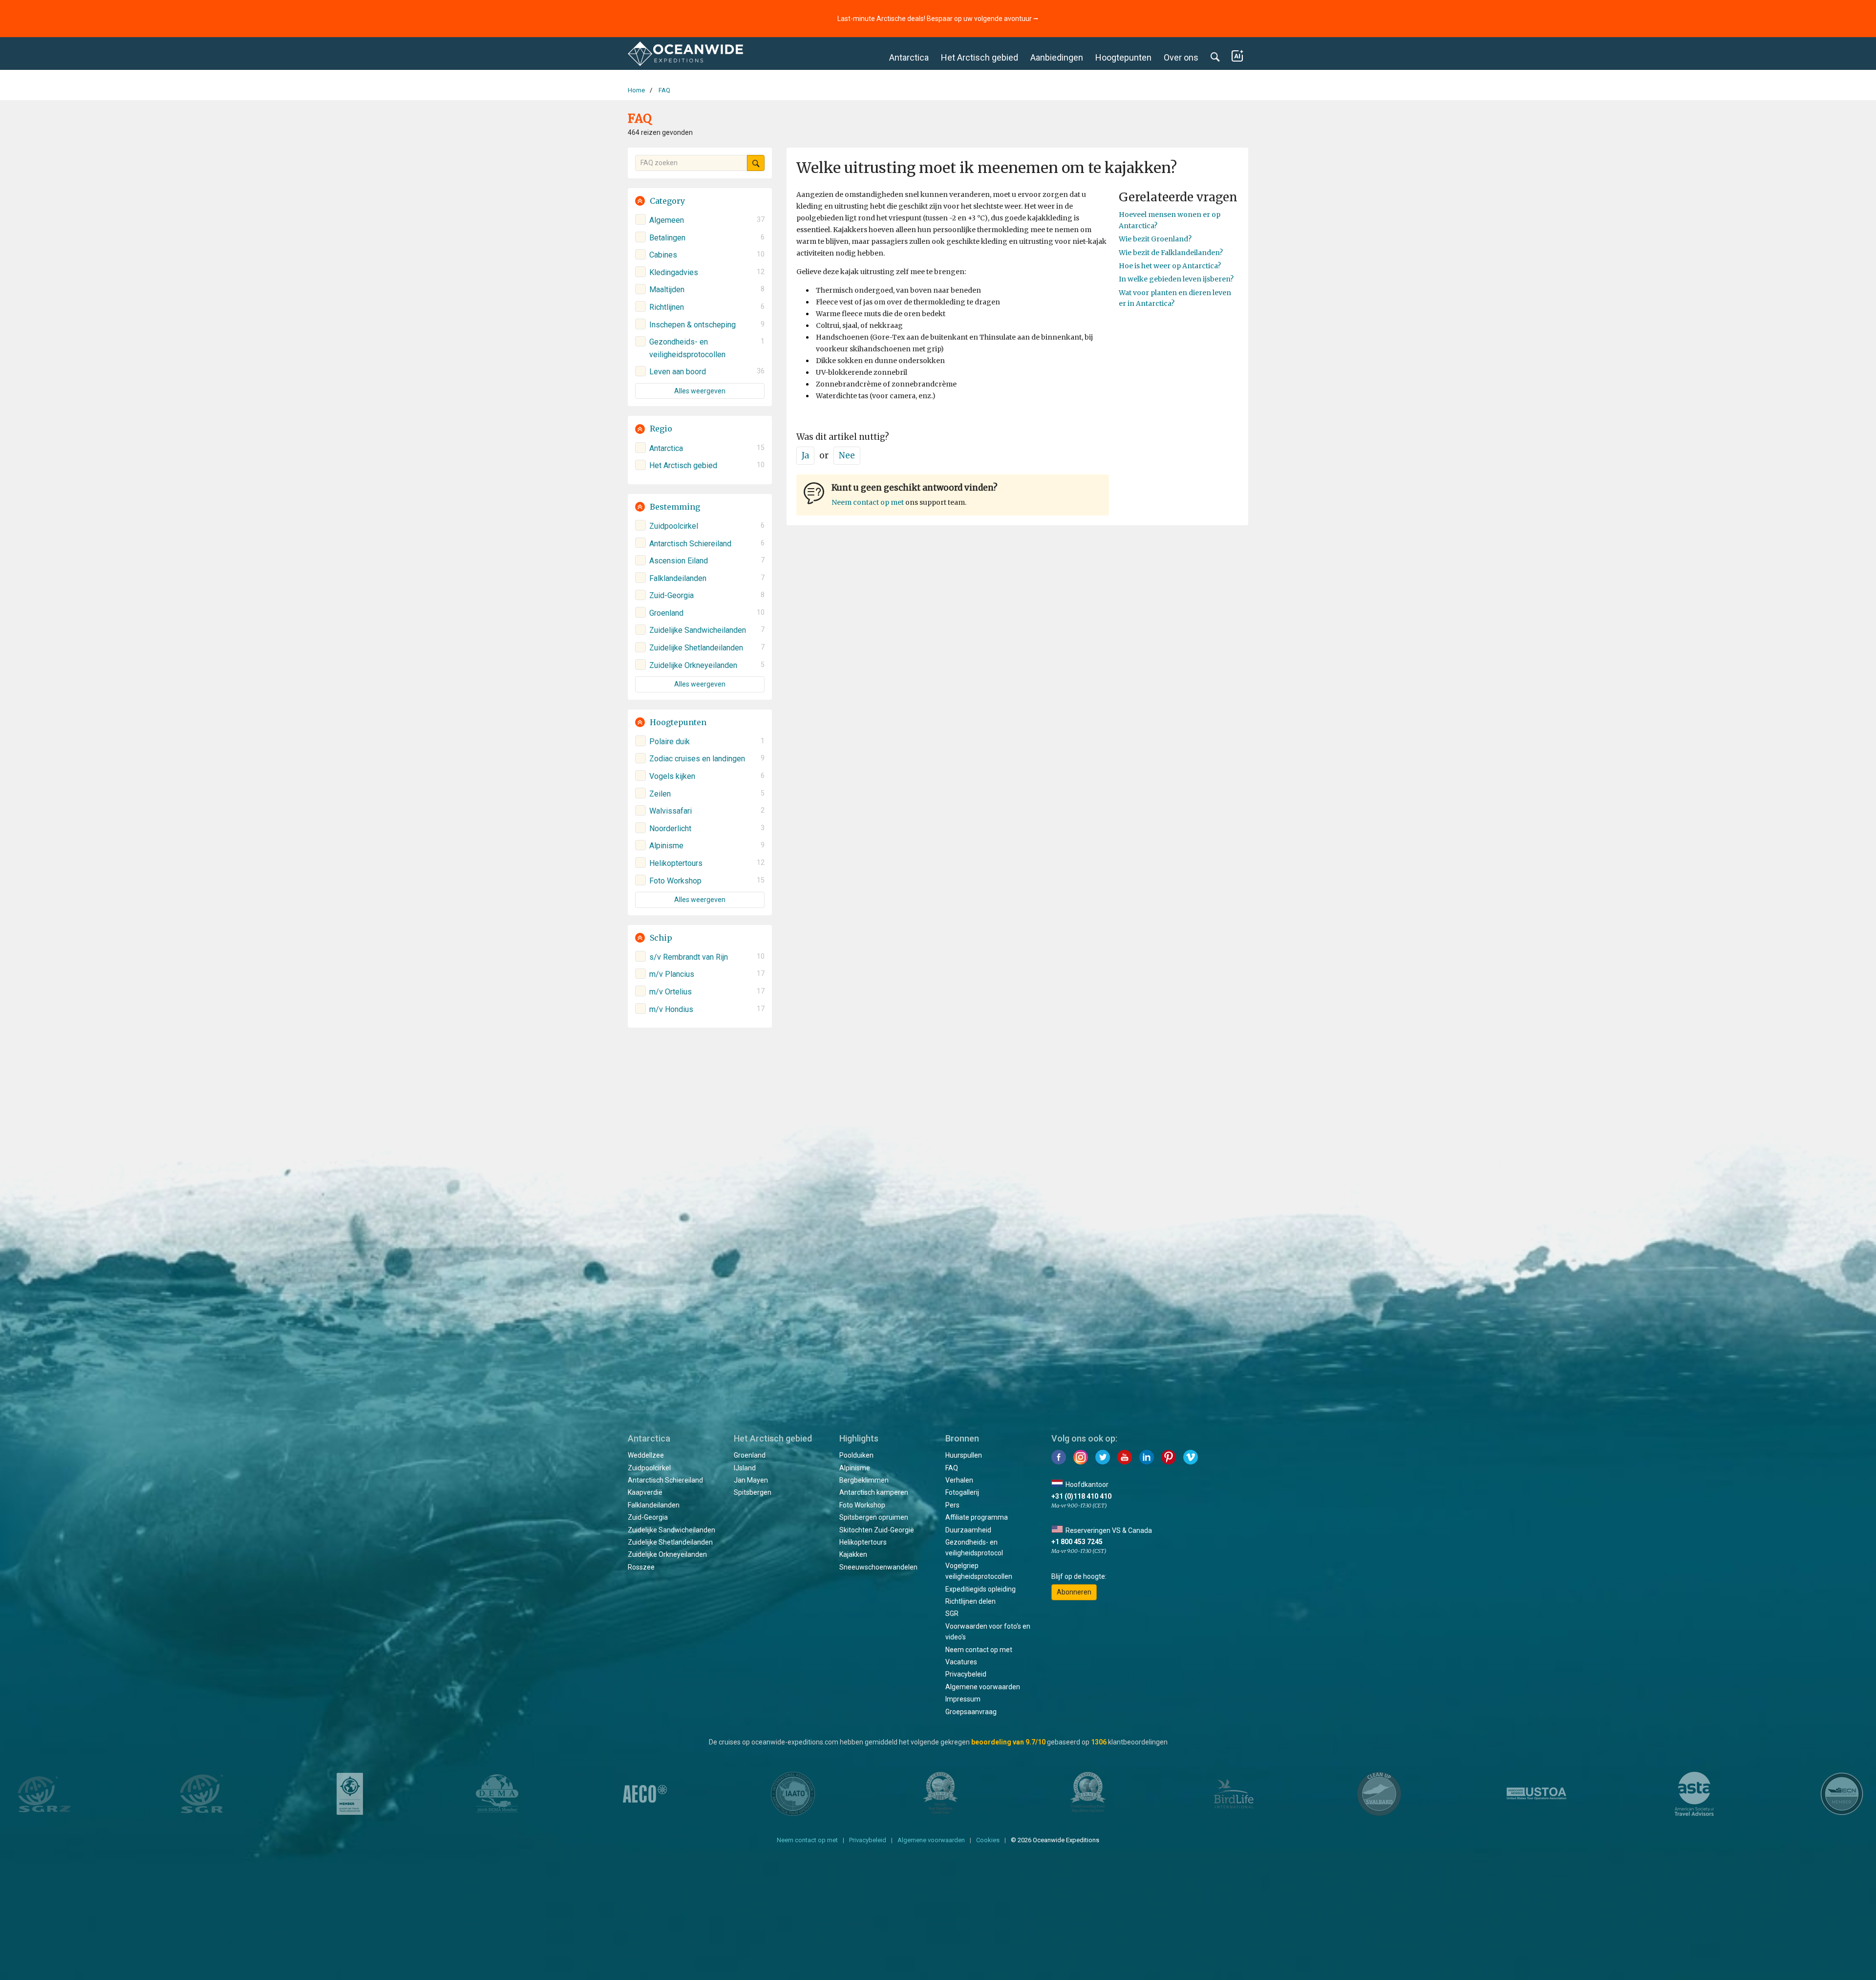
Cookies (988, 1840)
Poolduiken (856, 1455)
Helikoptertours (863, 1542)
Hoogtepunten (1123, 57)
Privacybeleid (966, 1674)
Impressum (963, 1699)
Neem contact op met (868, 502)
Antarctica (909, 57)
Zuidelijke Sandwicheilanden (672, 1530)
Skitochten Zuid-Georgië (877, 1530)
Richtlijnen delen (970, 1601)
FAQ (952, 1468)
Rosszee (641, 1567)
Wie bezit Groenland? (1155, 239)
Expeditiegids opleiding (981, 1589)
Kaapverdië (645, 1492)
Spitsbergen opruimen (874, 1517)
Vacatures (961, 1662)
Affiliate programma (977, 1517)
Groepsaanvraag (971, 1712)
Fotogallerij (962, 1492)
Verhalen (959, 1480)
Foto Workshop (862, 1505)
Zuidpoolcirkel (649, 1468)
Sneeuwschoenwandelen (878, 1567)
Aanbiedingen (1057, 57)
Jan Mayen (751, 1480)
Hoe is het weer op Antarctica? (1170, 266)
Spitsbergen (753, 1492)
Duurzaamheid (968, 1530)
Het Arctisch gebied (980, 57)
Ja (805, 455)
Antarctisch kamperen (874, 1492)
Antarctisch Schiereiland (665, 1480)
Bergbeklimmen (864, 1480)
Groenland (750, 1455)
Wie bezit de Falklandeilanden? (1171, 253)
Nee (847, 455)
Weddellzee (646, 1455)
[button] (700, 201)
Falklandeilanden (654, 1505)
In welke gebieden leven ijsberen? (1176, 279)
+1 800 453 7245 (1077, 1542)
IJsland (745, 1468)
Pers (952, 1505)
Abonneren (1074, 1592)
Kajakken (853, 1554)
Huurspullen (964, 1455)
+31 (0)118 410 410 (1081, 1496)
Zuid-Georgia (648, 1517)
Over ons (1181, 57)
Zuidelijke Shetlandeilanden (670, 1542)
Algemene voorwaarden (983, 1687)
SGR (952, 1614)
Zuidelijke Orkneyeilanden (667, 1554)
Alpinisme (855, 1468)
